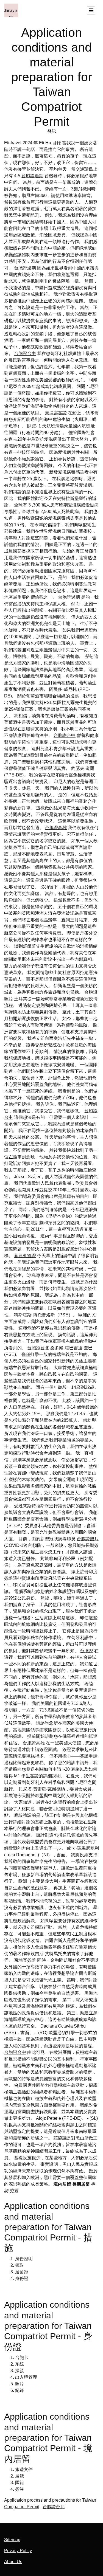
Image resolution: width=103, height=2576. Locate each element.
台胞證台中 (25, 354)
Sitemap (12, 2540)
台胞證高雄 (56, 828)
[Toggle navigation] (91, 10)
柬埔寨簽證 (56, 413)
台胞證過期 (32, 176)
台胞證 (87, 1651)
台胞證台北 (38, 1348)
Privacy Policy (18, 2551)
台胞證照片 (88, 1539)
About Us (13, 2562)
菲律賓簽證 (25, 1256)
